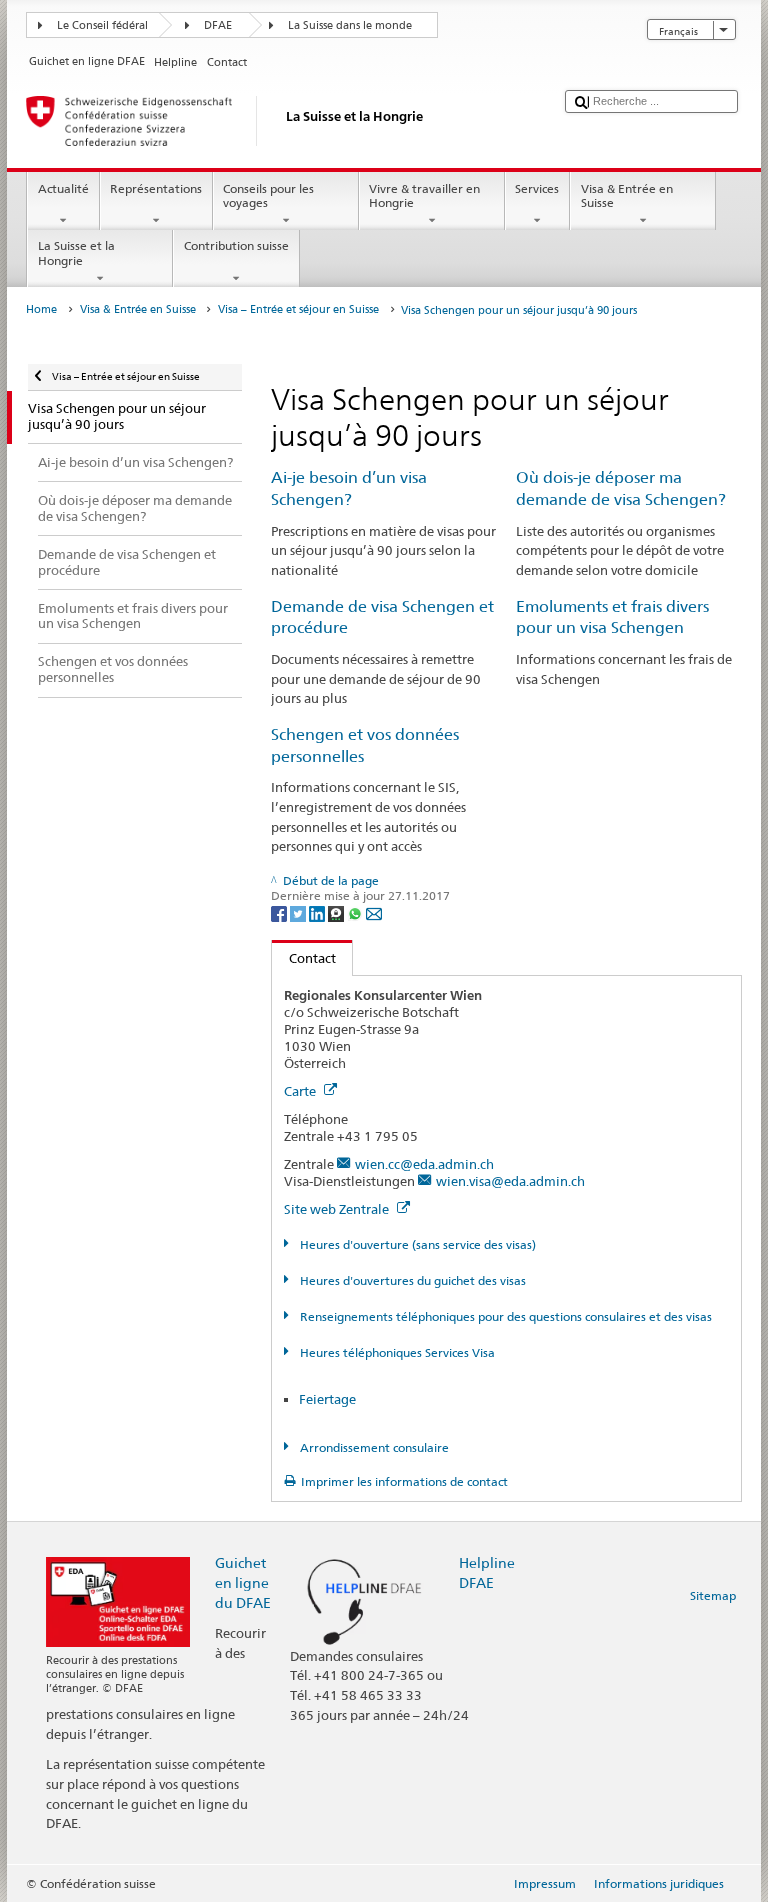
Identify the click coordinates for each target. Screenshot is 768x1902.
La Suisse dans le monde (350, 25)
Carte (301, 1091)
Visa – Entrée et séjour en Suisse (298, 309)
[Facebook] (280, 912)
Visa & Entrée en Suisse (627, 195)
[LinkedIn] (318, 912)
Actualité (63, 188)
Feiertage (327, 1399)
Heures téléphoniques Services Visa (395, 1352)
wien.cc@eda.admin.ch (424, 1164)
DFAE (218, 25)
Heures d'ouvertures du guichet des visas (411, 1280)
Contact (304, 958)
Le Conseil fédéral (102, 25)
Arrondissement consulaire (372, 1447)
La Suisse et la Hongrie (76, 252)
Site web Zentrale (338, 1209)
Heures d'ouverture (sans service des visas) (416, 1244)
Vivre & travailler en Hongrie (424, 195)
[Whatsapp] (356, 912)
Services (537, 188)
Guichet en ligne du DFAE (243, 1582)
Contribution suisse (236, 245)
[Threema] (337, 912)
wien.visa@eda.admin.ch (510, 1181)
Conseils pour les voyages (268, 195)
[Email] (374, 912)
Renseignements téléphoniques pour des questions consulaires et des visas (504, 1316)
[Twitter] (299, 912)
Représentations (156, 188)
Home (41, 309)
